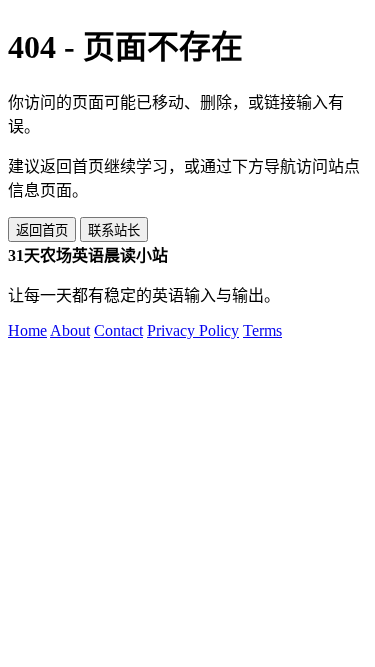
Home (27, 330)
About (70, 330)
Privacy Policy (193, 330)
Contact (118, 330)
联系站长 (114, 230)
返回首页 (42, 230)
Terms (262, 330)
